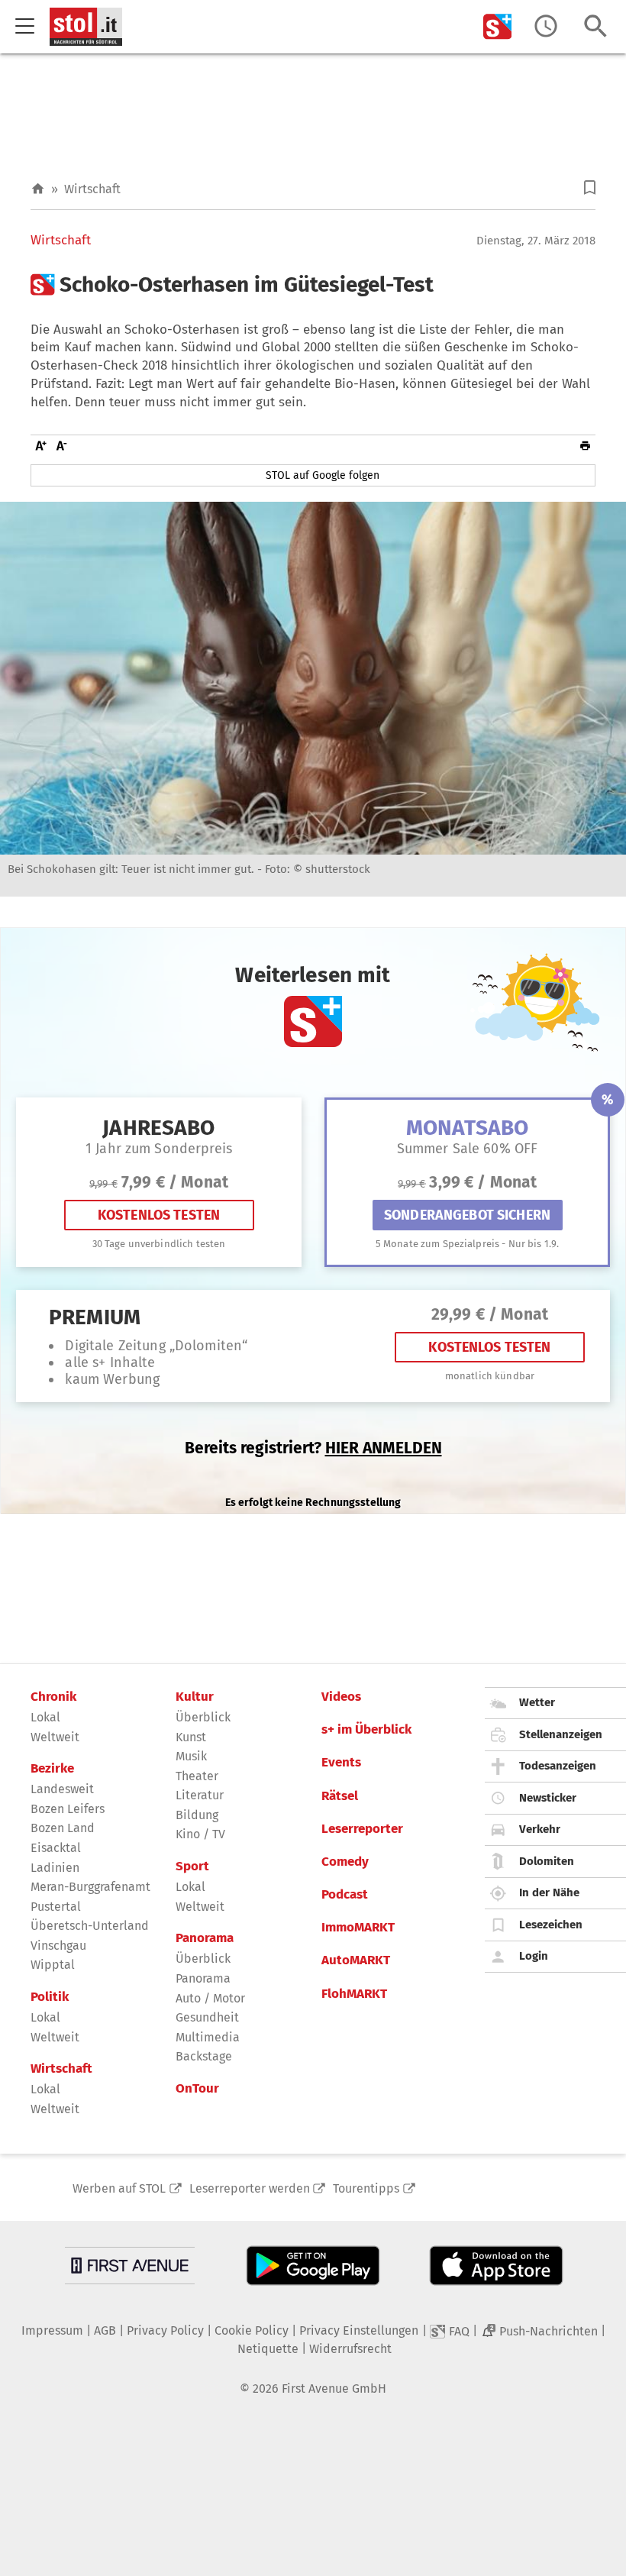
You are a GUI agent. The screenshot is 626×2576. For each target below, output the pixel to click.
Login (534, 1956)
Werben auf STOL (119, 2188)
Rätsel (340, 1796)
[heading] (313, 285)
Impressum (52, 2330)
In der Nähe (549, 1892)
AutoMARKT (356, 1960)
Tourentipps (366, 2188)
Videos (341, 1697)
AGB (105, 2330)
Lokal (45, 1717)
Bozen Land (63, 1828)
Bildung (197, 1815)
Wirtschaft (92, 189)
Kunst (191, 1737)
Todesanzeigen (558, 1766)
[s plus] (498, 26)
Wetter (537, 1702)
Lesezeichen (551, 1925)
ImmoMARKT (358, 1928)
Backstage (204, 2056)
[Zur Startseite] (38, 189)
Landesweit (62, 1789)
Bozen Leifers (68, 1809)
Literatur (200, 1795)
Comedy (345, 1862)
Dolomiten (547, 1861)
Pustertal (56, 1907)
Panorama (205, 1938)
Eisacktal (56, 1848)
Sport (192, 1867)
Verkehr (540, 1829)
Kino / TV (200, 1834)
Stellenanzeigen (561, 1734)
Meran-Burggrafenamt (90, 1887)
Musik (191, 1756)
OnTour (197, 2089)
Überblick (203, 1717)
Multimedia (208, 2037)
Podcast (345, 1895)
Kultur (195, 1697)
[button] (590, 187)
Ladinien (55, 1868)
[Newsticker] (546, 26)
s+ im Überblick (366, 1730)
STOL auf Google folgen (323, 475)
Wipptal (53, 1965)
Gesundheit (207, 2017)
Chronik (53, 1697)
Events (341, 1763)
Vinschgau (58, 1946)
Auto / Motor (210, 1998)
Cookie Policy (252, 2330)
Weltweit (55, 1737)
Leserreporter (362, 1829)
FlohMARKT (354, 1994)
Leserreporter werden (250, 2188)
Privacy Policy (165, 2330)
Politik (50, 1997)
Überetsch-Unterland (90, 1926)
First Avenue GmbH (334, 2389)
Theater (197, 1776)
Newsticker (548, 1798)
